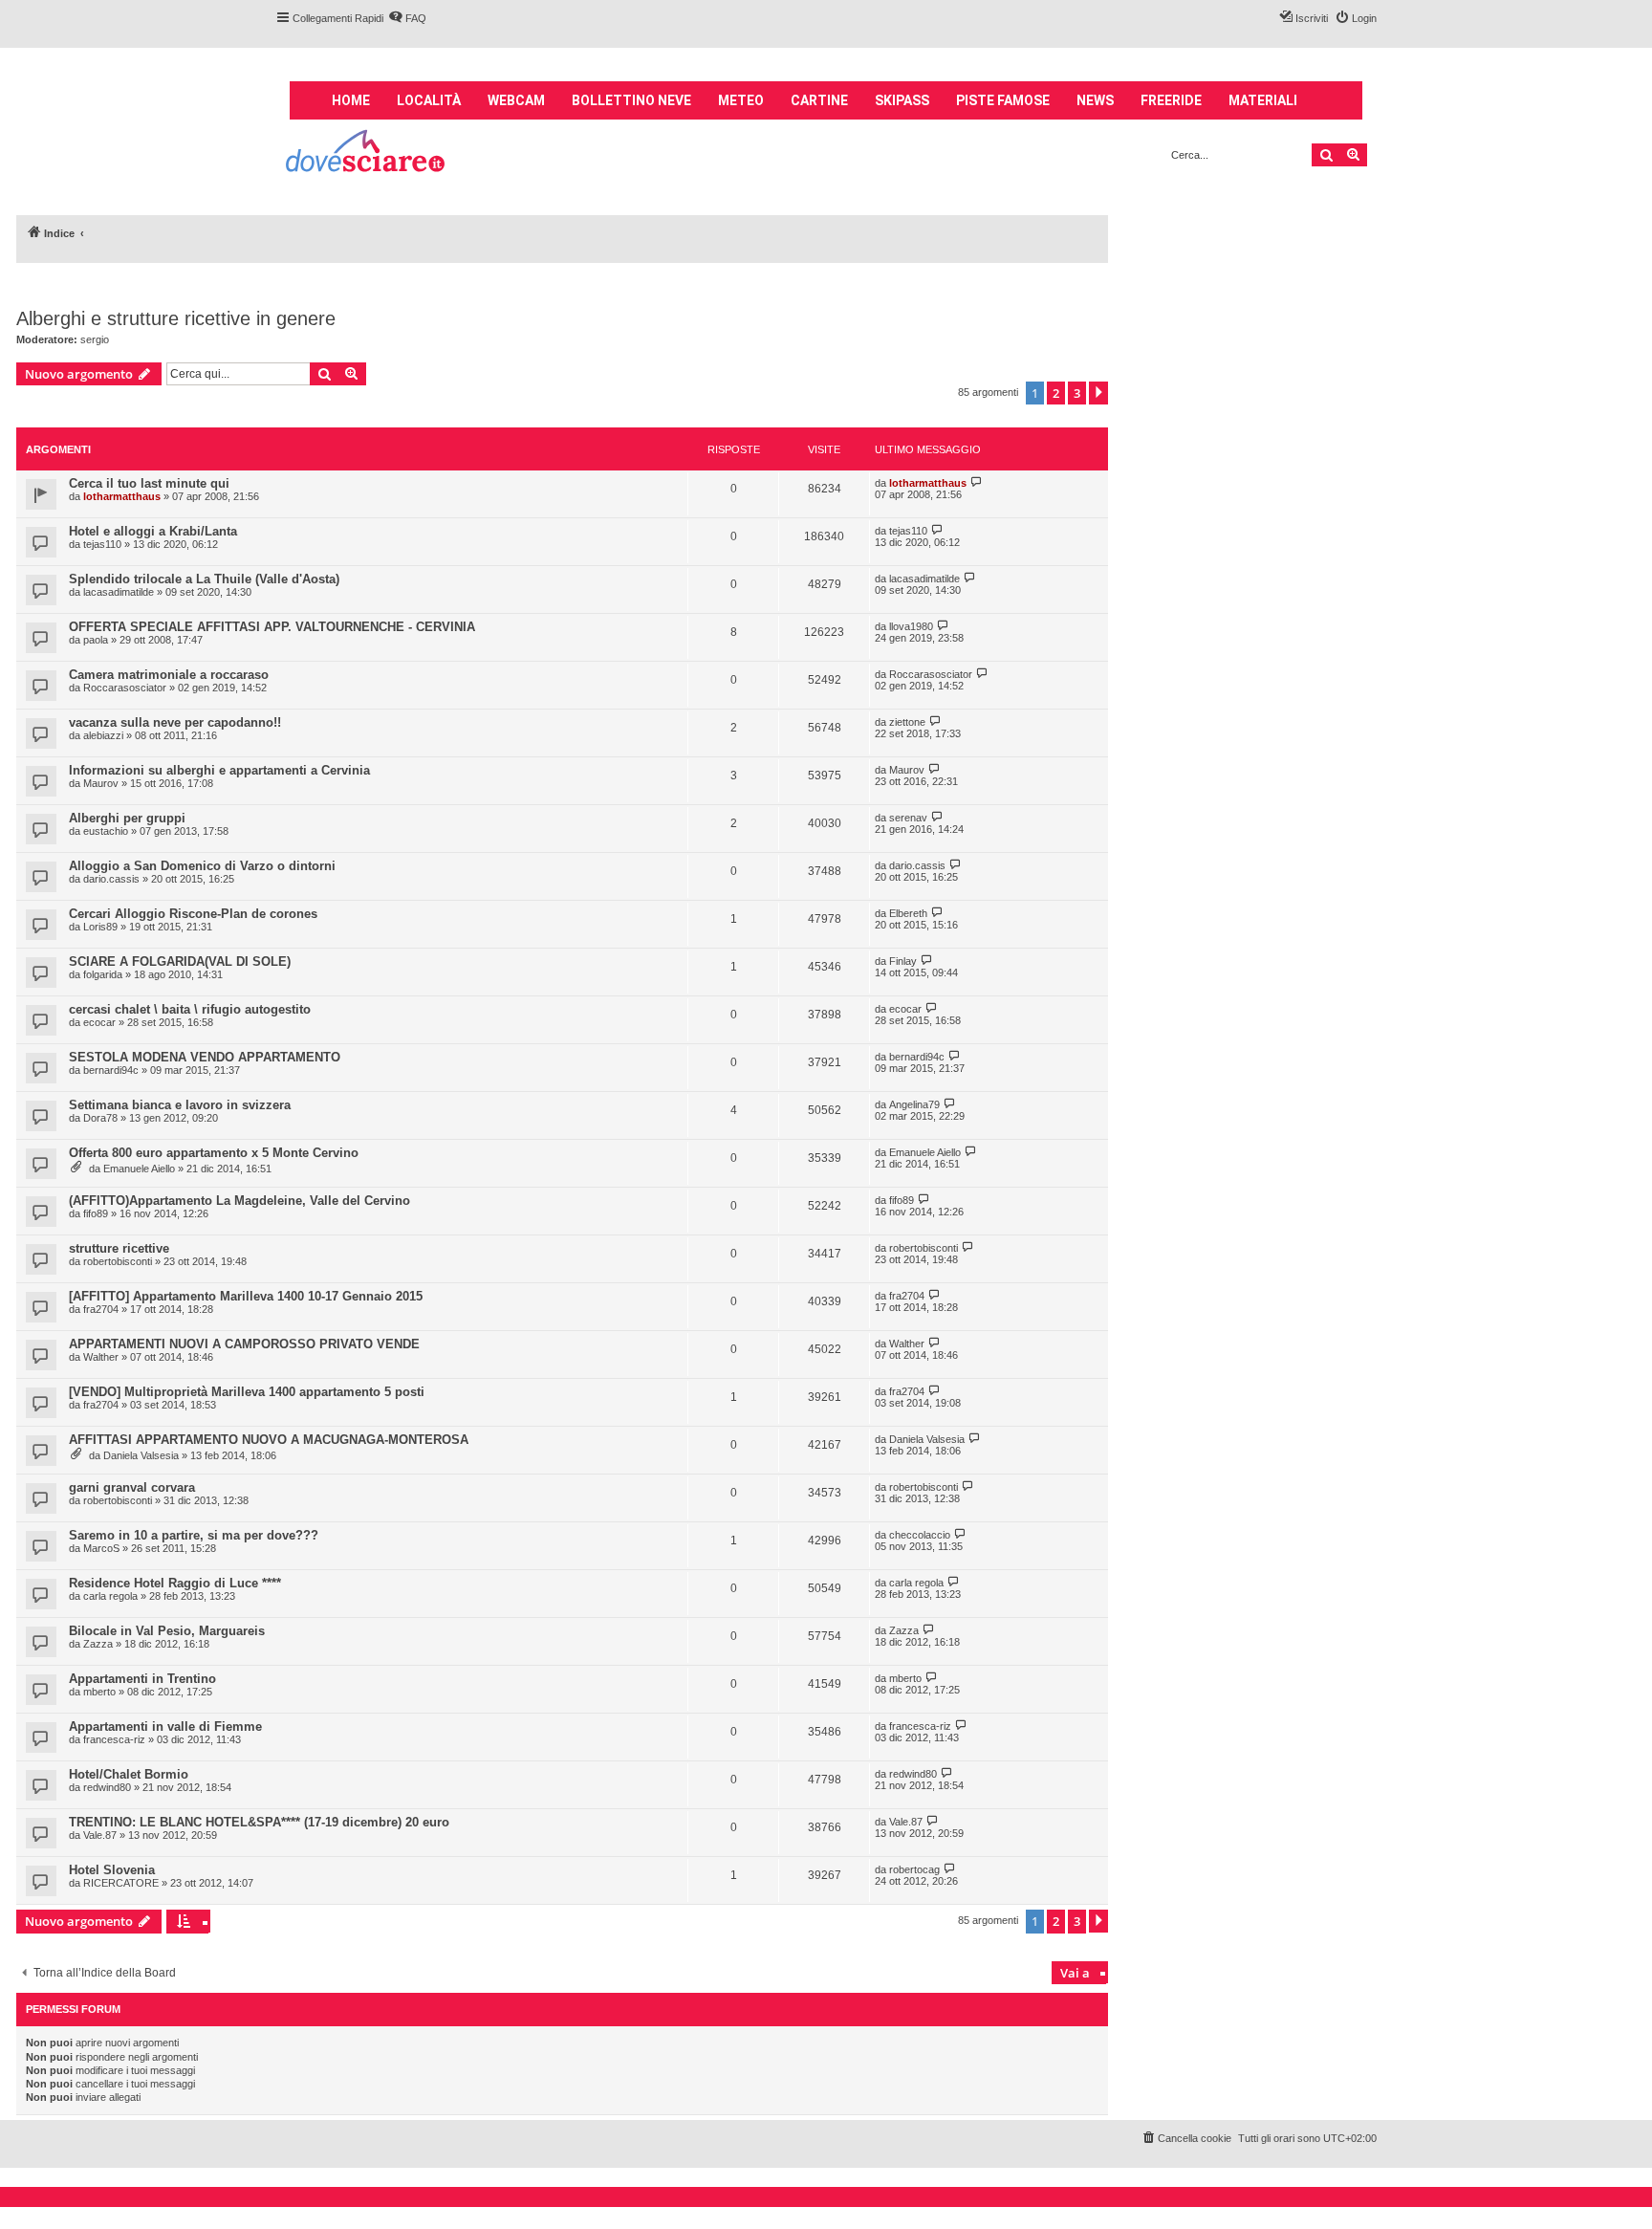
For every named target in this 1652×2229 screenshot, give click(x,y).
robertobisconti (118, 1261)
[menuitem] (407, 18)
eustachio (106, 831)
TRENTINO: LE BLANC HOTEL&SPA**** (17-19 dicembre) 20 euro (259, 1822)
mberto (99, 1692)
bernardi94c (111, 1070)
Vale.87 (100, 1835)
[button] (1098, 393)
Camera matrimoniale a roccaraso (169, 675)
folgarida (103, 974)
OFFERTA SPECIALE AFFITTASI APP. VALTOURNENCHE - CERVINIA (272, 627)
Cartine (819, 100)
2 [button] (1056, 393)
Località (429, 100)
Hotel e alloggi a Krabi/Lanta (153, 531)
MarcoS (101, 1548)
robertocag (914, 1869)
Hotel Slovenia (112, 1870)
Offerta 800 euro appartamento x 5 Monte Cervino (214, 1153)
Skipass (902, 100)
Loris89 (100, 927)
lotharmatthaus (122, 496)
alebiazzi (103, 735)
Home (351, 100)
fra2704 (101, 1309)
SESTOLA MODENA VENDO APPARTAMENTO (205, 1057)
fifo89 (96, 1213)
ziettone (907, 722)
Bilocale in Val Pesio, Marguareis (167, 1631)
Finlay (903, 961)
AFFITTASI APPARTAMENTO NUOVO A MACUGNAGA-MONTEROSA (269, 1440)
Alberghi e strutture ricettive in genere (176, 318)
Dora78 (100, 1118)
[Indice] (367, 153)
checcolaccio (920, 1535)
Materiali (1263, 100)
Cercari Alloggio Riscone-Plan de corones (193, 914)
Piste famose (1003, 100)
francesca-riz (114, 1739)
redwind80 (107, 1787)
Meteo (741, 100)
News (1095, 100)
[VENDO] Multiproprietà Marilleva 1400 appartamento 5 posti (247, 1392)
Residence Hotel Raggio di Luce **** (175, 1583)
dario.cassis (111, 879)
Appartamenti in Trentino (142, 1679)
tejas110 (102, 544)
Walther (101, 1357)
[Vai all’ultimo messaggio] (977, 482)
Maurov (101, 783)
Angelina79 (914, 1104)
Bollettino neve (631, 100)
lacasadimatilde (119, 592)
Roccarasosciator (125, 688)
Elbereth (908, 913)
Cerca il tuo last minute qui (149, 483)
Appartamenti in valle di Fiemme (165, 1726)
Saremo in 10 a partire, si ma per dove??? (194, 1535)
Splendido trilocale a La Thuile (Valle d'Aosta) (204, 579)
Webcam (516, 100)
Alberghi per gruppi (127, 818)
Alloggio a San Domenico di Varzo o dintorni (202, 866)
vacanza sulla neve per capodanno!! (175, 722)
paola (96, 640)
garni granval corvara (132, 1487)
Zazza (98, 1644)
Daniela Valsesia (141, 1455)
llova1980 (911, 626)
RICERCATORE (121, 1883)
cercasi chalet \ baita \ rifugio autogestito (190, 1009)
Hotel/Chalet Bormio (129, 1774)
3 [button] (1077, 393)
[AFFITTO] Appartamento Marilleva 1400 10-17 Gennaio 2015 (246, 1296)
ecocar (99, 1022)
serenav (908, 818)
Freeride (1171, 100)
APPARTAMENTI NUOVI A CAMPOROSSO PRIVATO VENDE (244, 1344)
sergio (95, 339)
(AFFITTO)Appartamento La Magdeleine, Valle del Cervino (239, 1201)
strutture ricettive (119, 1248)
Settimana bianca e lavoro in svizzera (180, 1105)
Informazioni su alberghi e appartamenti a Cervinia (219, 770)
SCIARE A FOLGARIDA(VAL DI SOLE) (180, 962)
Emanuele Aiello (139, 1169)
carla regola (110, 1596)
